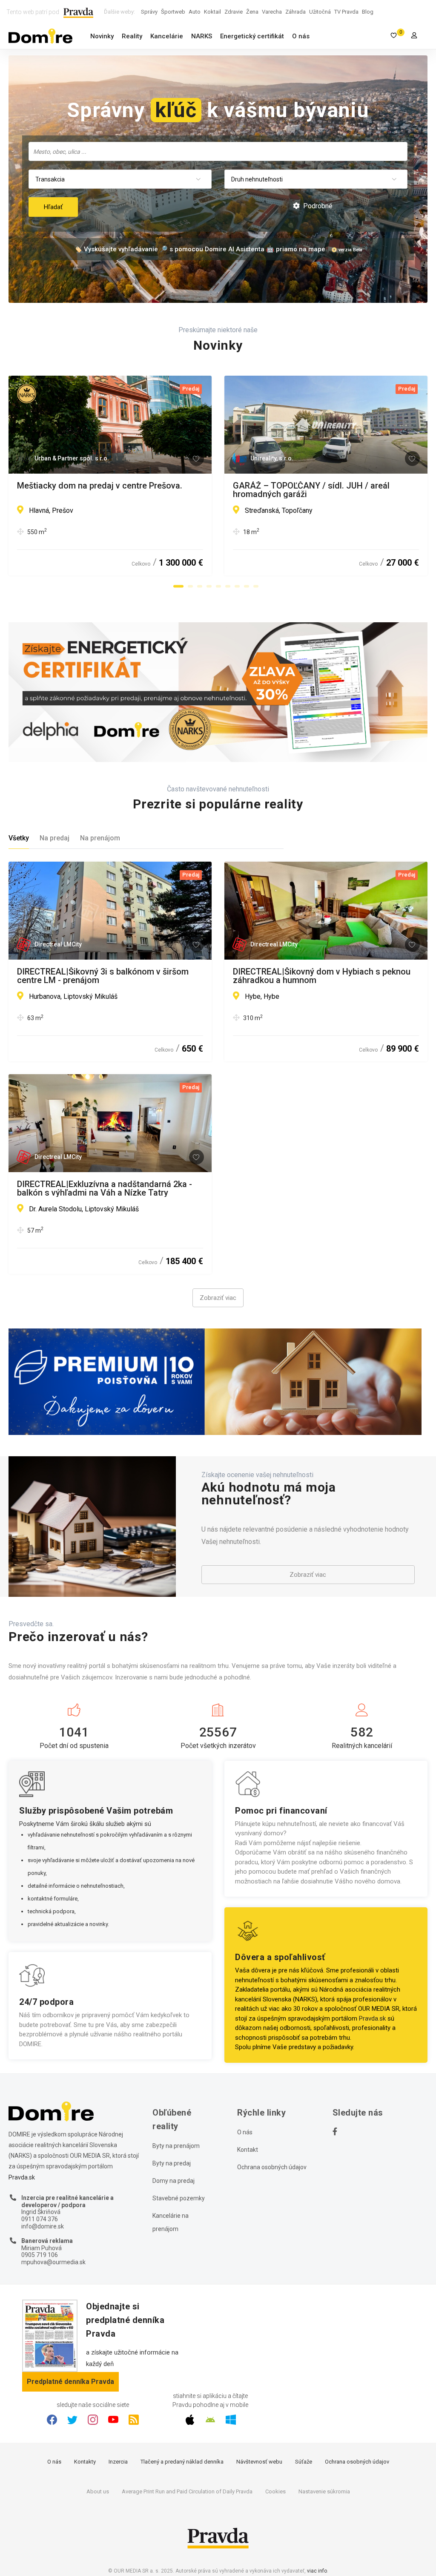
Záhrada (295, 12)
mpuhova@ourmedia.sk (53, 2262)
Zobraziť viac (218, 1298)
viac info (317, 2571)
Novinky (102, 36)
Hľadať (53, 207)
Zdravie (234, 12)
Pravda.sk (372, 2018)
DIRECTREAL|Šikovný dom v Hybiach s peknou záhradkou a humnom (322, 976)
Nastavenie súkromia (324, 2491)
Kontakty (85, 2462)
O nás (301, 36)
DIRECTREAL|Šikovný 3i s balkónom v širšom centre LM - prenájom (103, 976)
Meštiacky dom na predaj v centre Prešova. (100, 486)
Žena (252, 12)
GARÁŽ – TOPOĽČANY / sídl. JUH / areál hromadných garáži (311, 490)
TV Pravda (346, 12)
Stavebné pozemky (179, 2198)
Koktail (212, 12)
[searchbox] (219, 151)
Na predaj (54, 838)
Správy (149, 12)
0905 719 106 (40, 2255)
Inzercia (118, 2462)
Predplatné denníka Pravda (70, 2382)
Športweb (173, 12)
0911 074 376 (40, 2219)
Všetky (19, 838)
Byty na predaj (172, 2163)
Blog (368, 12)
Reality (132, 36)
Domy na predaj (174, 2181)
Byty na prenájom (176, 2146)
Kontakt (248, 2150)
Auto (195, 12)
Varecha (272, 12)
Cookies (275, 2491)
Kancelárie (167, 36)
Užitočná (320, 12)
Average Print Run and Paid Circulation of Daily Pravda (187, 2491)
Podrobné (317, 206)
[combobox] (218, 151)
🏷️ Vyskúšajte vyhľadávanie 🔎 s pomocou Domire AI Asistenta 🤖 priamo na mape (200, 249)
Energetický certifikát (252, 36)
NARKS (202, 36)
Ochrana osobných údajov (272, 2167)
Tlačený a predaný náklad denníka (182, 2462)
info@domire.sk (43, 2226)
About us (98, 2491)
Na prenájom (100, 838)
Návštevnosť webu (259, 2462)
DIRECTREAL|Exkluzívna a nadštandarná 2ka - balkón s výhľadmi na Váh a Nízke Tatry (105, 1188)
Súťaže (304, 2462)
